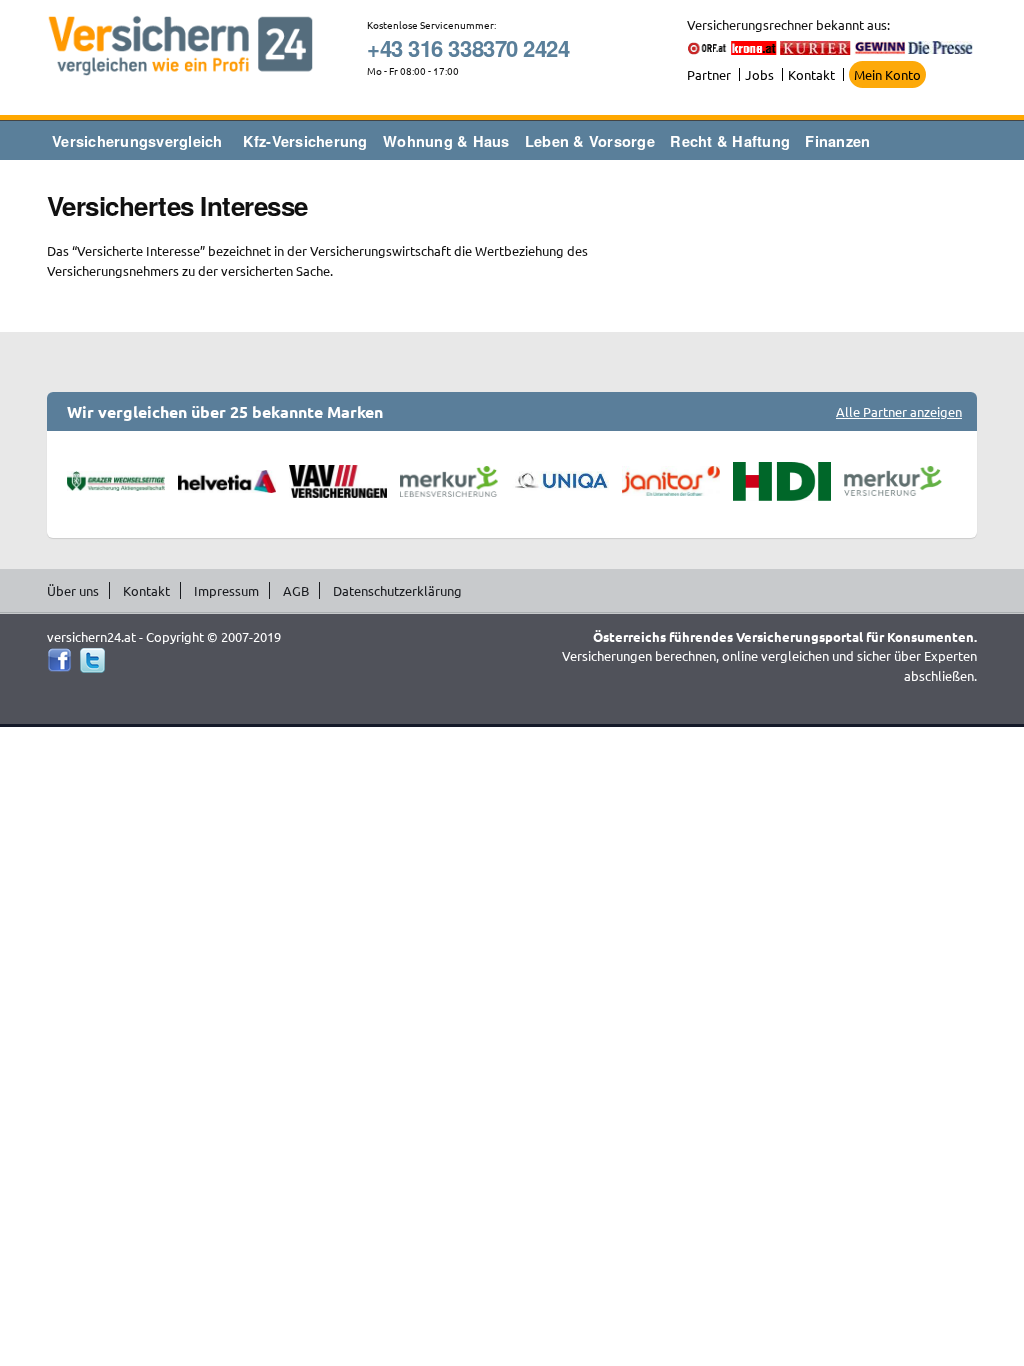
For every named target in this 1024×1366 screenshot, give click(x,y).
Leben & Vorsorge (590, 141)
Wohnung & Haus (446, 141)
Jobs (759, 74)
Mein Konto (887, 74)
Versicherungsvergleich (137, 141)
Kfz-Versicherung (305, 141)
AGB (296, 590)
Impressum (226, 590)
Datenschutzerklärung (397, 590)
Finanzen (837, 141)
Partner (709, 74)
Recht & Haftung (730, 141)
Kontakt (811, 74)
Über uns (73, 590)
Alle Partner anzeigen (899, 411)
